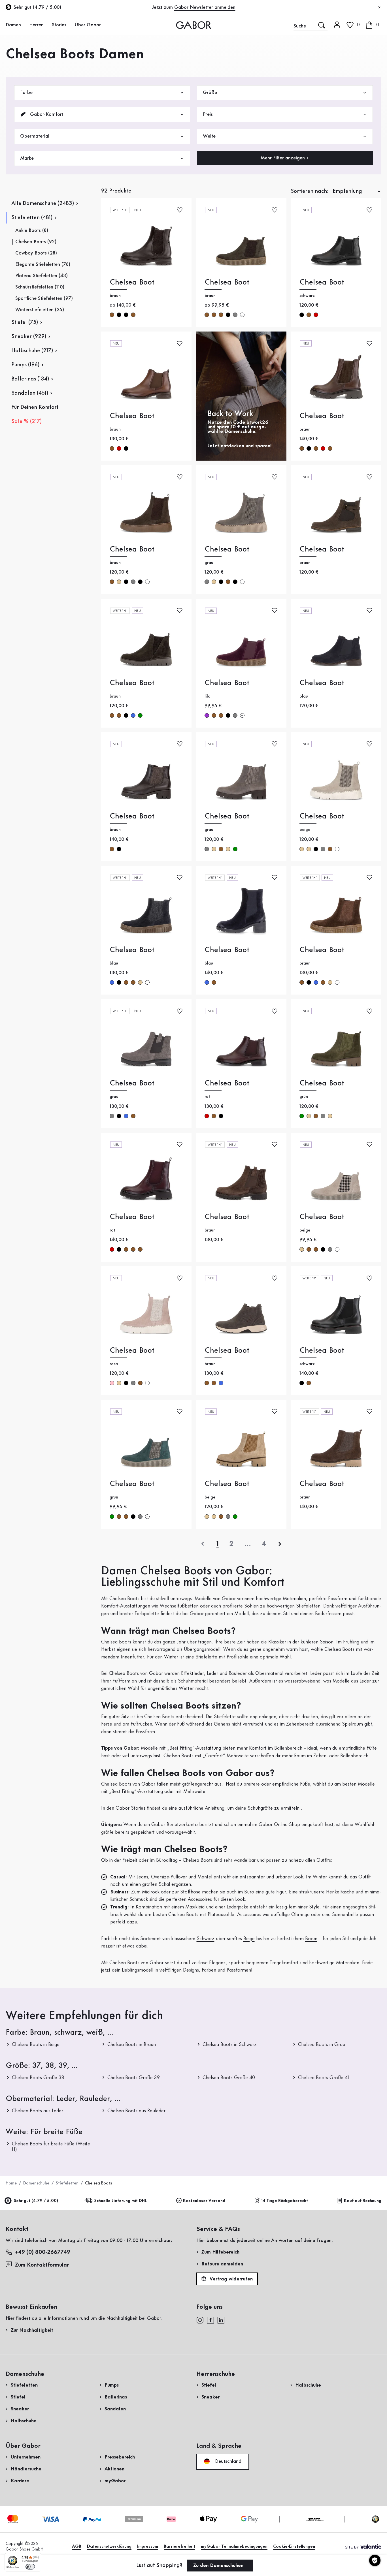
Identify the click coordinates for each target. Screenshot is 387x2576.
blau (133, 715)
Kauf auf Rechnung (363, 2201)
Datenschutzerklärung (109, 2547)
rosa (112, 1383)
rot (316, 315)
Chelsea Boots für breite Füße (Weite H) (51, 2147)
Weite (209, 136)
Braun (311, 1939)
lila (207, 715)
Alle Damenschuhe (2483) (43, 204)
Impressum (148, 2547)
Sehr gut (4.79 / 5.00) (36, 2201)
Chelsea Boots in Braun (132, 2045)
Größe (210, 93)
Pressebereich (120, 2457)
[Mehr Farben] (242, 315)
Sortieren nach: (310, 191)
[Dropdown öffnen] (24, 25)
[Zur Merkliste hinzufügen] (180, 210)
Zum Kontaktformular (42, 2265)
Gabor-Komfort (46, 114)
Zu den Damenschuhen (219, 2566)
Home (11, 2183)
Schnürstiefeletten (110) (40, 287)
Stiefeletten (67, 2183)
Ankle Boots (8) (32, 230)
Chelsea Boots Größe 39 (134, 2078)
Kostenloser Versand (204, 2201)
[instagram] (200, 2320)
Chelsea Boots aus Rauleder (136, 2111)
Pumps (112, 2385)
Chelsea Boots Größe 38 (38, 2078)
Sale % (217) (26, 422)
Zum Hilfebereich (220, 2252)
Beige (249, 1939)
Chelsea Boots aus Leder (38, 2111)
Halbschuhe (24, 2421)
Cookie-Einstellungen (294, 2547)
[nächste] (280, 1544)
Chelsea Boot (132, 282)
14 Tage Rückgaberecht (285, 2201)
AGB (77, 2547)
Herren (36, 25)
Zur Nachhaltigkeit (32, 2330)
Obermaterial (35, 136)
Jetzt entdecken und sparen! (240, 446)
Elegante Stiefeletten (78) (43, 264)
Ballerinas (116, 2397)
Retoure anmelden (222, 2264)
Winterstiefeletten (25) (40, 310)
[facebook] (210, 2320)
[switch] (30, 2567)
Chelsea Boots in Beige (36, 2045)
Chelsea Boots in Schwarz (230, 2045)
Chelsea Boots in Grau (322, 2045)
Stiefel (18, 2397)
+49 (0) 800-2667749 (42, 2252)
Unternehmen (26, 2457)
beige (119, 582)
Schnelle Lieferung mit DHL (120, 2201)
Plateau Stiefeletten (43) (42, 276)
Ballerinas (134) (30, 379)
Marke (27, 158)
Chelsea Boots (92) (36, 242)
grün (140, 715)
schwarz (119, 315)
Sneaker (20, 2409)
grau (235, 315)
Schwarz (206, 1939)
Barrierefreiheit (179, 2547)
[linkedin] (221, 2320)
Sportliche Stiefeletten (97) (44, 298)
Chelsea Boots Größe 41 (324, 2078)
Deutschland (227, 2461)
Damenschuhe (36, 2183)
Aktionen (114, 2469)
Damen (13, 25)
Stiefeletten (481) (32, 218)
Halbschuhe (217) (32, 351)
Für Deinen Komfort (35, 407)
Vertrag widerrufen (230, 2279)
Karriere (20, 2481)
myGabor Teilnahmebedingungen (234, 2547)
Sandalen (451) (30, 393)
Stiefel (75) (25, 322)
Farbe (26, 93)
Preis (208, 114)
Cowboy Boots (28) (36, 253)
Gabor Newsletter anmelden (205, 7)
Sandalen (115, 2409)
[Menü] (38, 2556)
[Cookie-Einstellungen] (375, 2560)
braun (112, 315)
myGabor (115, 2481)
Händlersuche (26, 2469)
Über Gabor (88, 25)
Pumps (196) (25, 365)
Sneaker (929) (29, 337)
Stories (59, 25)
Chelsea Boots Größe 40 (229, 2078)
